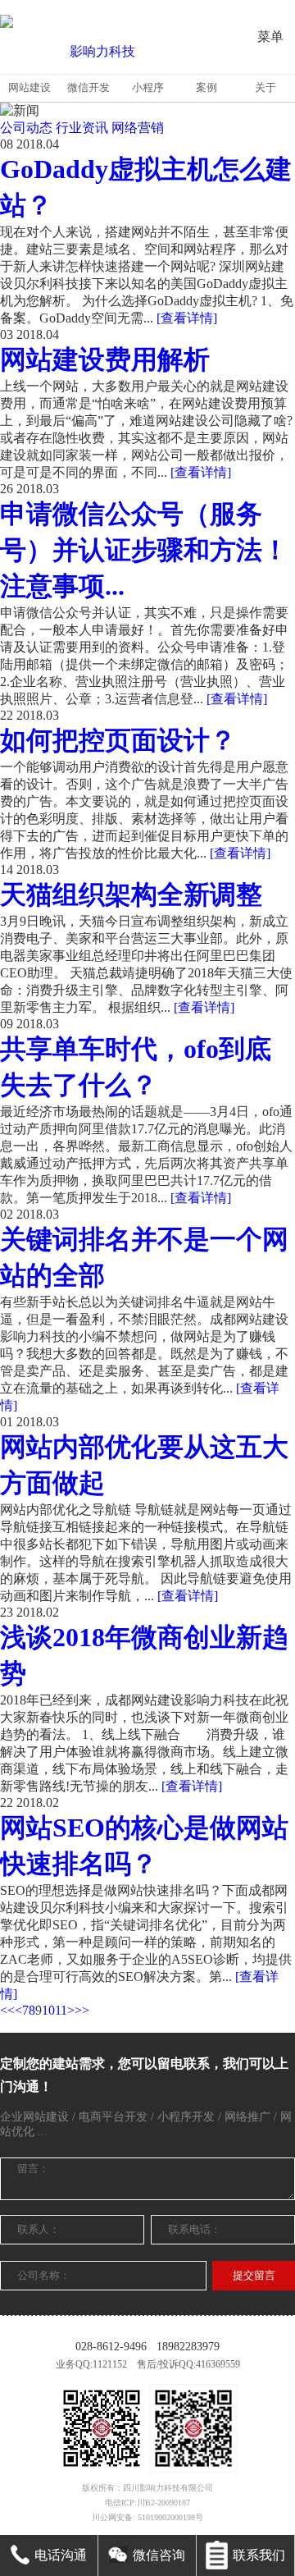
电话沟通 (61, 2555)
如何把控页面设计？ (118, 740)
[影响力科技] (96, 52)
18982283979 (188, 2347)
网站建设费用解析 (105, 359)
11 (61, 2010)
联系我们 (259, 2555)
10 (48, 2010)
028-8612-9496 (111, 2347)
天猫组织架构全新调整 (131, 895)
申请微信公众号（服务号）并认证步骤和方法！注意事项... (144, 550)
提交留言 (254, 2275)
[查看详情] (187, 318)
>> (82, 2010)
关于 (265, 87)
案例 (206, 87)
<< (7, 2010)
